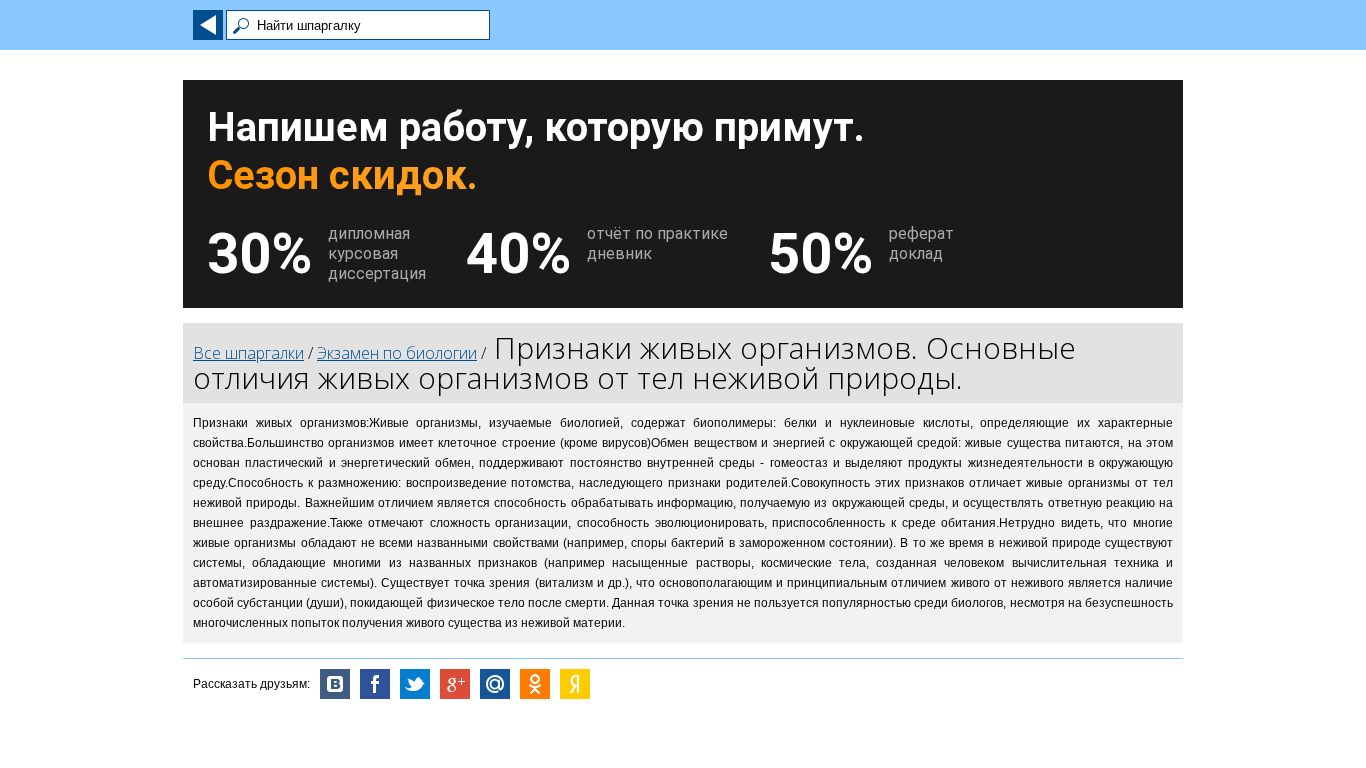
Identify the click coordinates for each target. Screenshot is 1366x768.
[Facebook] (375, 684)
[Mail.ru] (495, 684)
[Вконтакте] (335, 684)
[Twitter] (415, 684)
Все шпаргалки (248, 353)
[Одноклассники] (535, 684)
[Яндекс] (575, 684)
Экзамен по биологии (397, 353)
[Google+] (455, 684)
